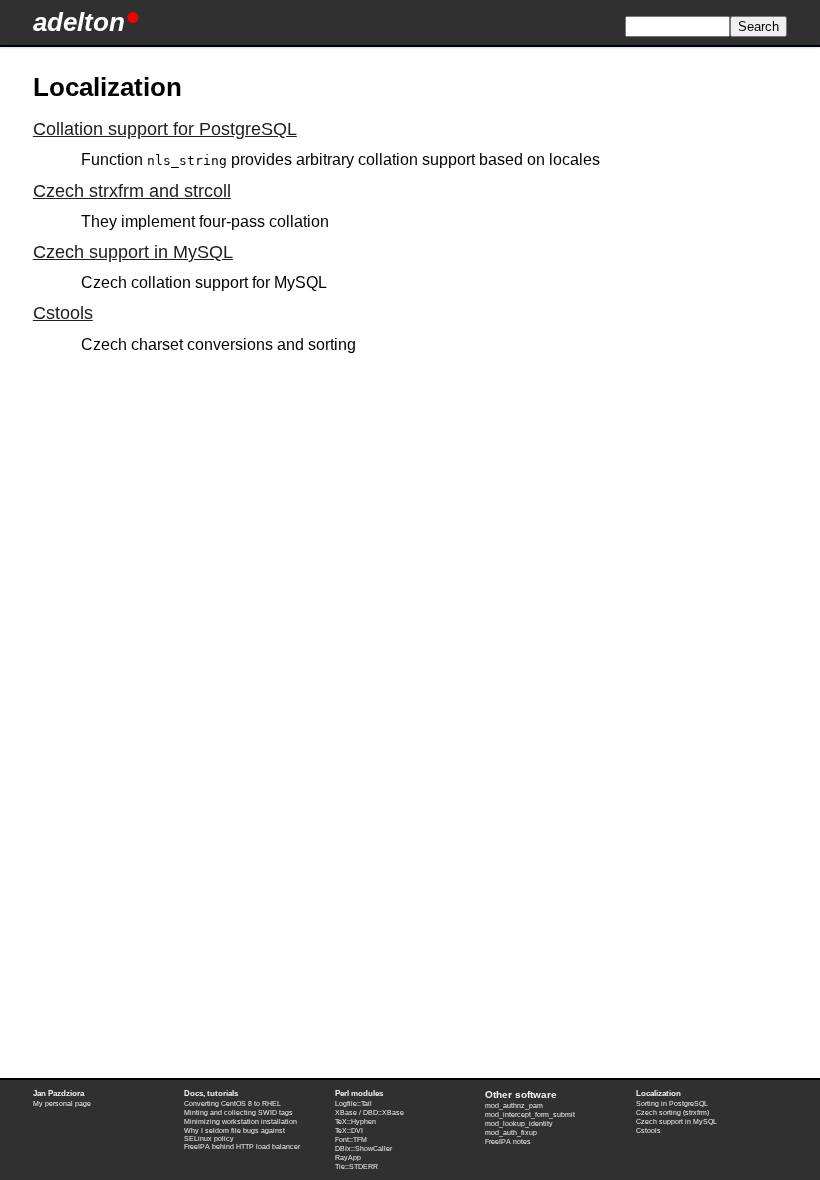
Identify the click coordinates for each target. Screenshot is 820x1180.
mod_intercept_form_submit (530, 1114)
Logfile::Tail (353, 1103)
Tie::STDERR (356, 1166)
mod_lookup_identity (519, 1123)
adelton (79, 22)
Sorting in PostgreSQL (672, 1103)
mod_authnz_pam (514, 1105)
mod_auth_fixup (511, 1132)
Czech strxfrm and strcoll (132, 191)
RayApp (348, 1157)
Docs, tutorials (211, 1093)
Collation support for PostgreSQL (165, 129)
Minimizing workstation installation (240, 1121)
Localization (658, 1093)
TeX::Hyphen (355, 1121)
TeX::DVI (349, 1130)
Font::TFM (351, 1139)
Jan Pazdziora (58, 1093)
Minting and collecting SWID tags (238, 1112)
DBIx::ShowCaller (363, 1148)
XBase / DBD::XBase (369, 1112)
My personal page (62, 1103)
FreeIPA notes (508, 1141)
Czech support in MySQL (133, 252)
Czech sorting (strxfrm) (672, 1112)
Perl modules (359, 1093)
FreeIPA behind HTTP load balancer (242, 1146)
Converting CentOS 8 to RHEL (232, 1103)
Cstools (63, 313)
